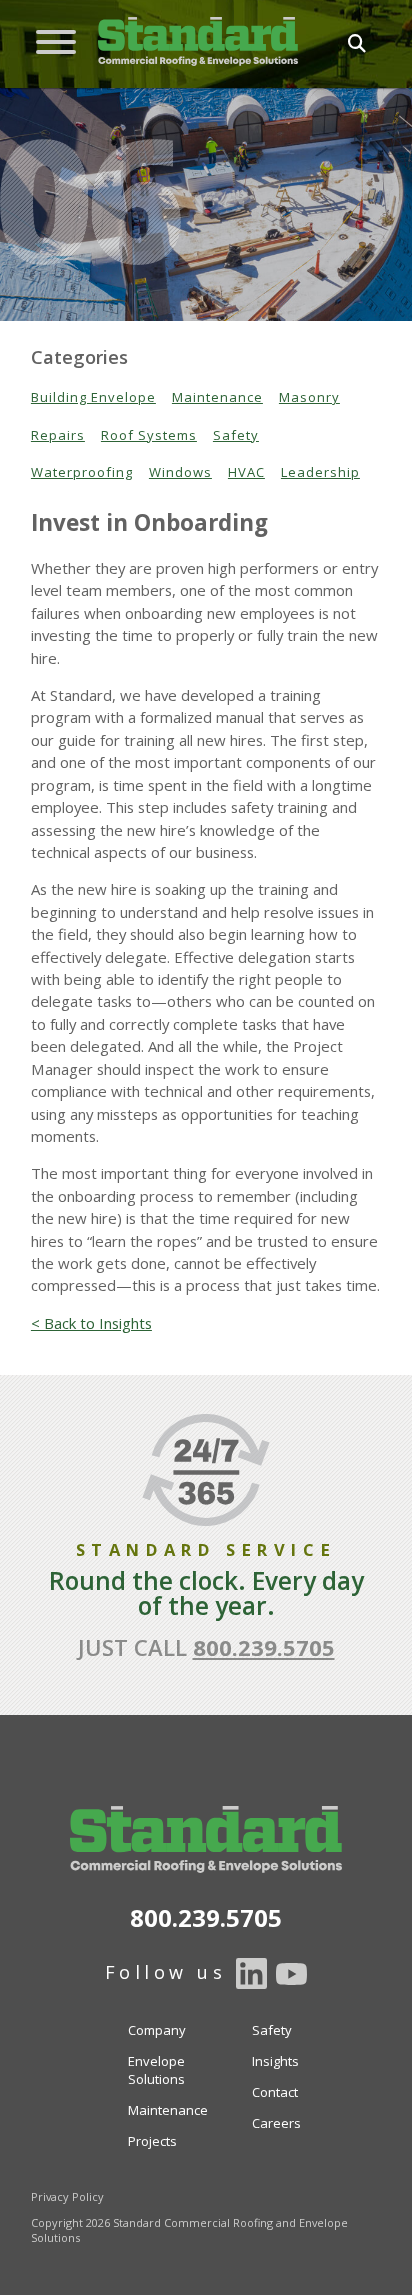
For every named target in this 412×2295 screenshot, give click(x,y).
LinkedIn (251, 1974)
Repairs (58, 435)
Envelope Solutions (156, 2070)
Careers (276, 2123)
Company (157, 2030)
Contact (275, 2092)
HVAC (246, 472)
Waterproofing (82, 472)
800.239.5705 (264, 1647)
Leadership (320, 472)
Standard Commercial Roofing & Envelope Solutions (198, 42)
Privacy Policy (67, 2196)
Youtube (291, 1974)
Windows (180, 472)
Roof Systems (149, 435)
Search (330, 43)
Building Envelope (93, 397)
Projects (152, 2141)
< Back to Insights (91, 1323)
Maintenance (217, 397)
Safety (236, 435)
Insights (275, 2061)
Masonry (309, 397)
